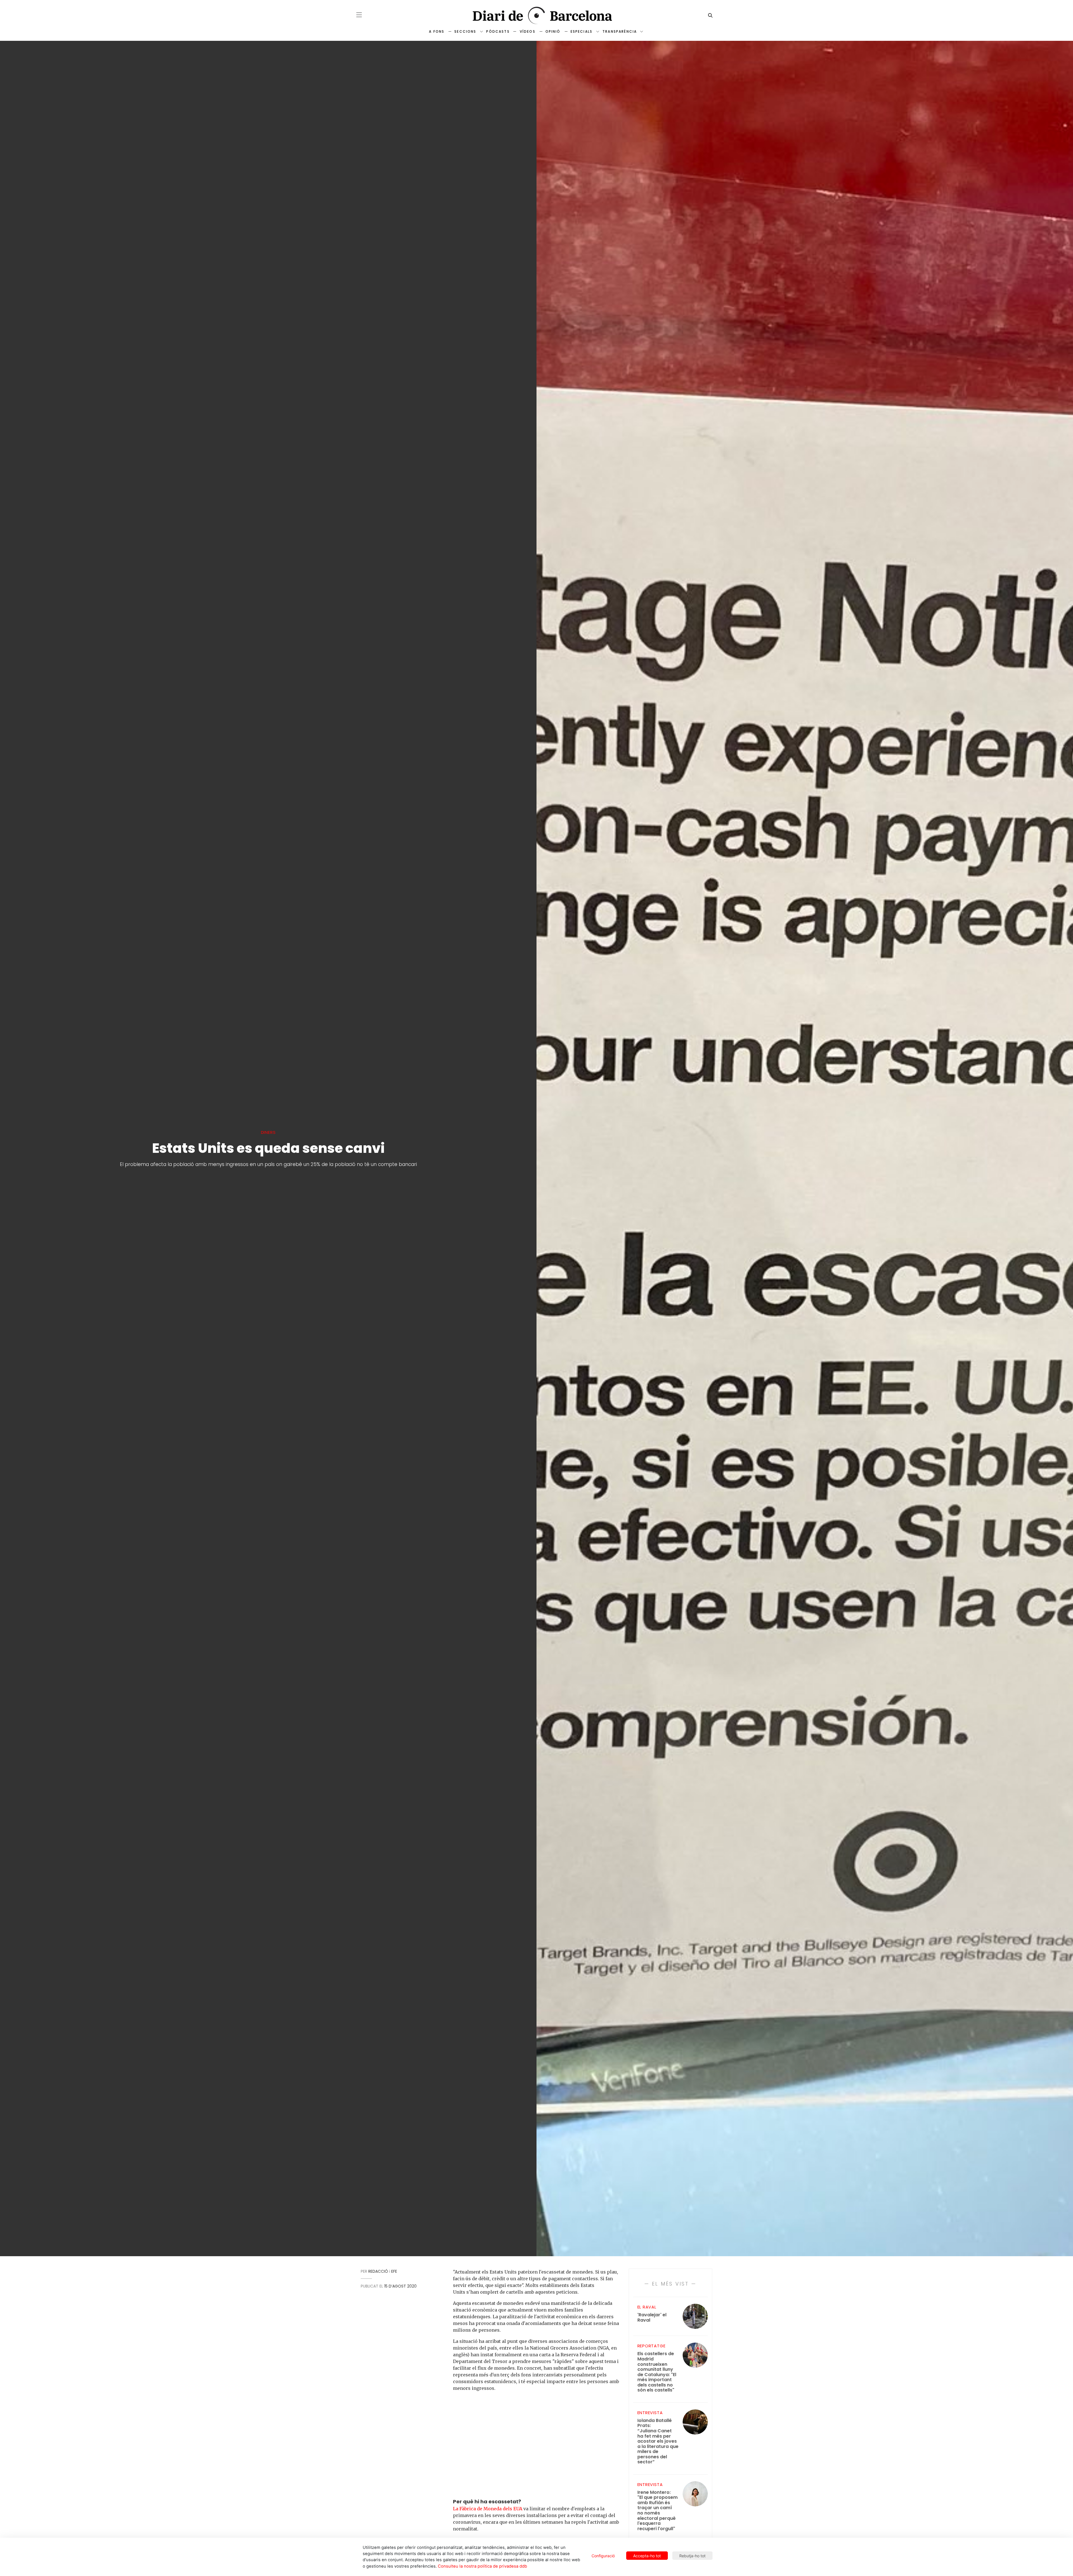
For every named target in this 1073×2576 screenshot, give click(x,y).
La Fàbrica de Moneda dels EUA (488, 2509)
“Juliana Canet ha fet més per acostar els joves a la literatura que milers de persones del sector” (658, 2441)
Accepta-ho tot (647, 2556)
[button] (359, 15)
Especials (581, 31)
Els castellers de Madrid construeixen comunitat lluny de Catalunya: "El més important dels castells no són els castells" (657, 2372)
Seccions (465, 31)
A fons (437, 31)
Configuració (603, 2556)
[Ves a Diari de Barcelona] (536, 16)
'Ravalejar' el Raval (652, 2318)
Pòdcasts (498, 31)
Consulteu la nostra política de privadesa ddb (482, 2566)
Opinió (553, 31)
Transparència (620, 31)
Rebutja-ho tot (692, 2556)
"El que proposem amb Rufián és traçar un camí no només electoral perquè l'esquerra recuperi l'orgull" (657, 2511)
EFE (394, 2271)
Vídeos (528, 31)
